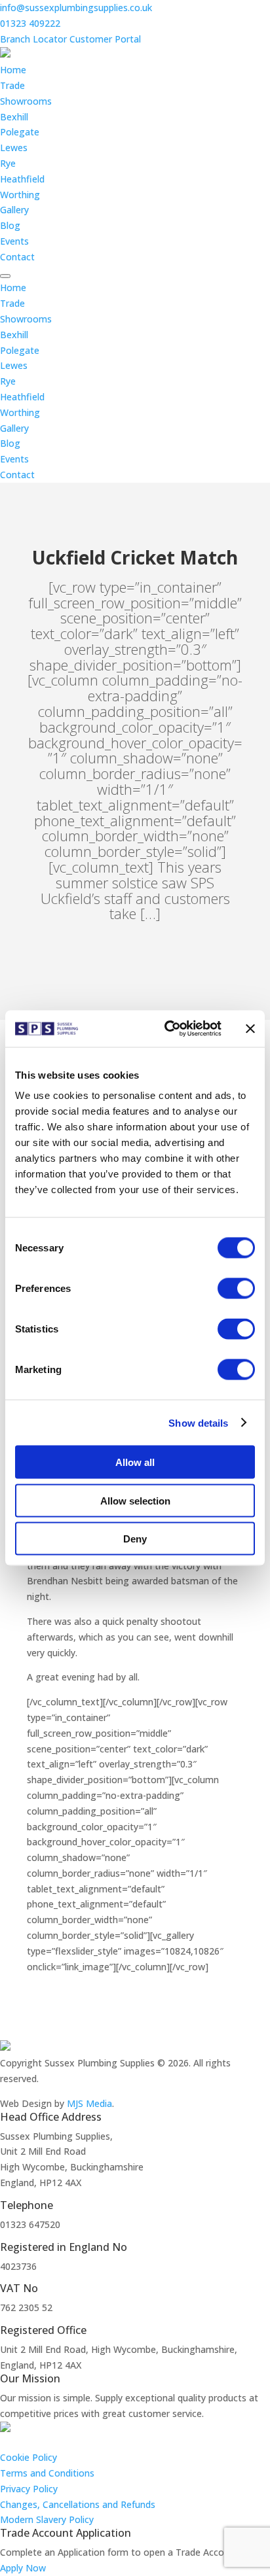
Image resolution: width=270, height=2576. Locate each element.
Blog (10, 225)
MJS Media (89, 2103)
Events (14, 241)
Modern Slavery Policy (47, 2519)
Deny (135, 1539)
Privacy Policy (29, 2489)
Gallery (14, 210)
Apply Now (23, 2568)
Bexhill (14, 117)
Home (13, 70)
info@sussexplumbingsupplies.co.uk (76, 8)
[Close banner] (250, 1028)
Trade (12, 85)
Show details (198, 1422)
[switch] (236, 1289)
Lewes (14, 148)
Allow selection (135, 1500)
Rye (8, 163)
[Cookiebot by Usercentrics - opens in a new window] (167, 1029)
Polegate (20, 132)
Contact (17, 257)
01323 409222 (30, 23)
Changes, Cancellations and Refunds (78, 2504)
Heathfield (22, 179)
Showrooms (26, 101)
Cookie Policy (29, 2457)
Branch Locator (33, 39)
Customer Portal (105, 39)
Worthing (20, 195)
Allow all (135, 1462)
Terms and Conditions (47, 2473)
